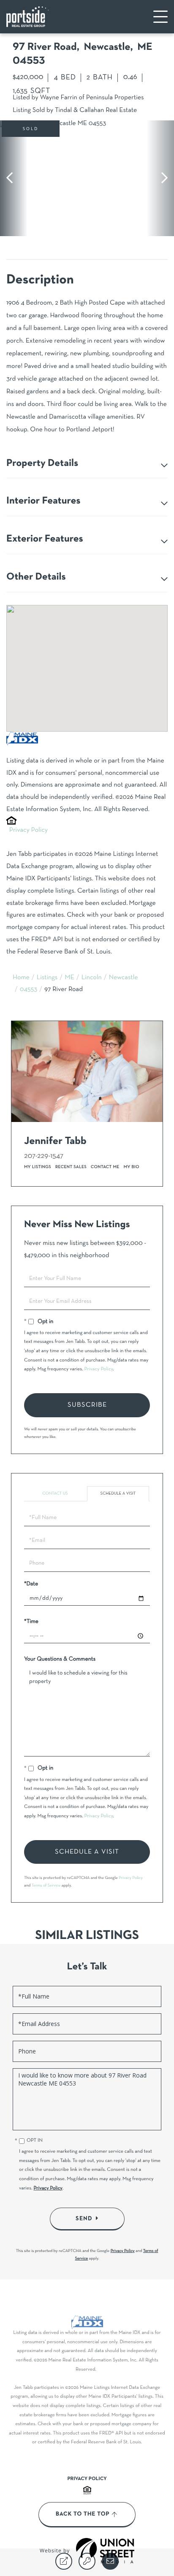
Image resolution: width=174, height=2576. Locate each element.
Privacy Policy (29, 831)
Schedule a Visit (118, 1494)
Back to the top (83, 2514)
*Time (31, 1622)
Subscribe (87, 1405)
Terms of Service (46, 1886)
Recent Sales (71, 1167)
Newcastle (124, 978)
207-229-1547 (44, 1156)
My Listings (38, 1167)
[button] (14, 178)
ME (69, 978)
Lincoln (92, 978)
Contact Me (105, 1167)
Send (84, 2219)
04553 (29, 990)
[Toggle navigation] (160, 17)
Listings (47, 978)
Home (21, 978)
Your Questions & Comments (60, 1659)
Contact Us (55, 1494)
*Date (31, 1584)
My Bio (132, 1167)
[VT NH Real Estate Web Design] (105, 2551)
